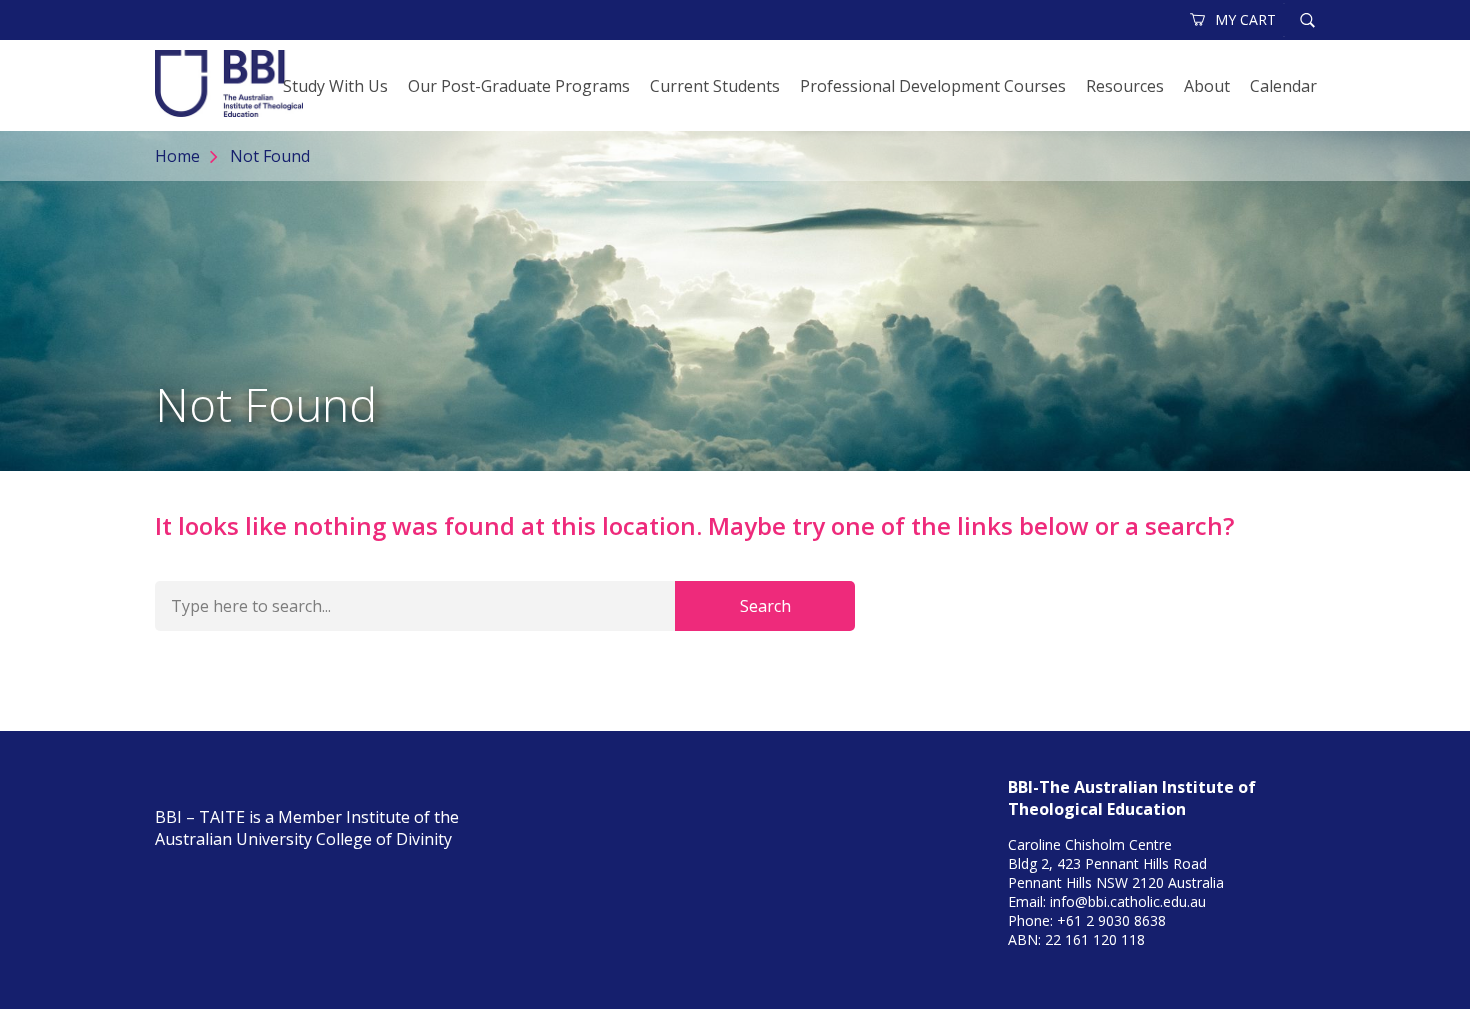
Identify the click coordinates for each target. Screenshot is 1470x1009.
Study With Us (335, 86)
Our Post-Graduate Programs (519, 86)
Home (177, 156)
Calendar (1283, 86)
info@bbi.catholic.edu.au (1128, 901)
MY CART (1245, 19)
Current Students (715, 86)
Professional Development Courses (933, 86)
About (1207, 86)
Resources (1125, 86)
